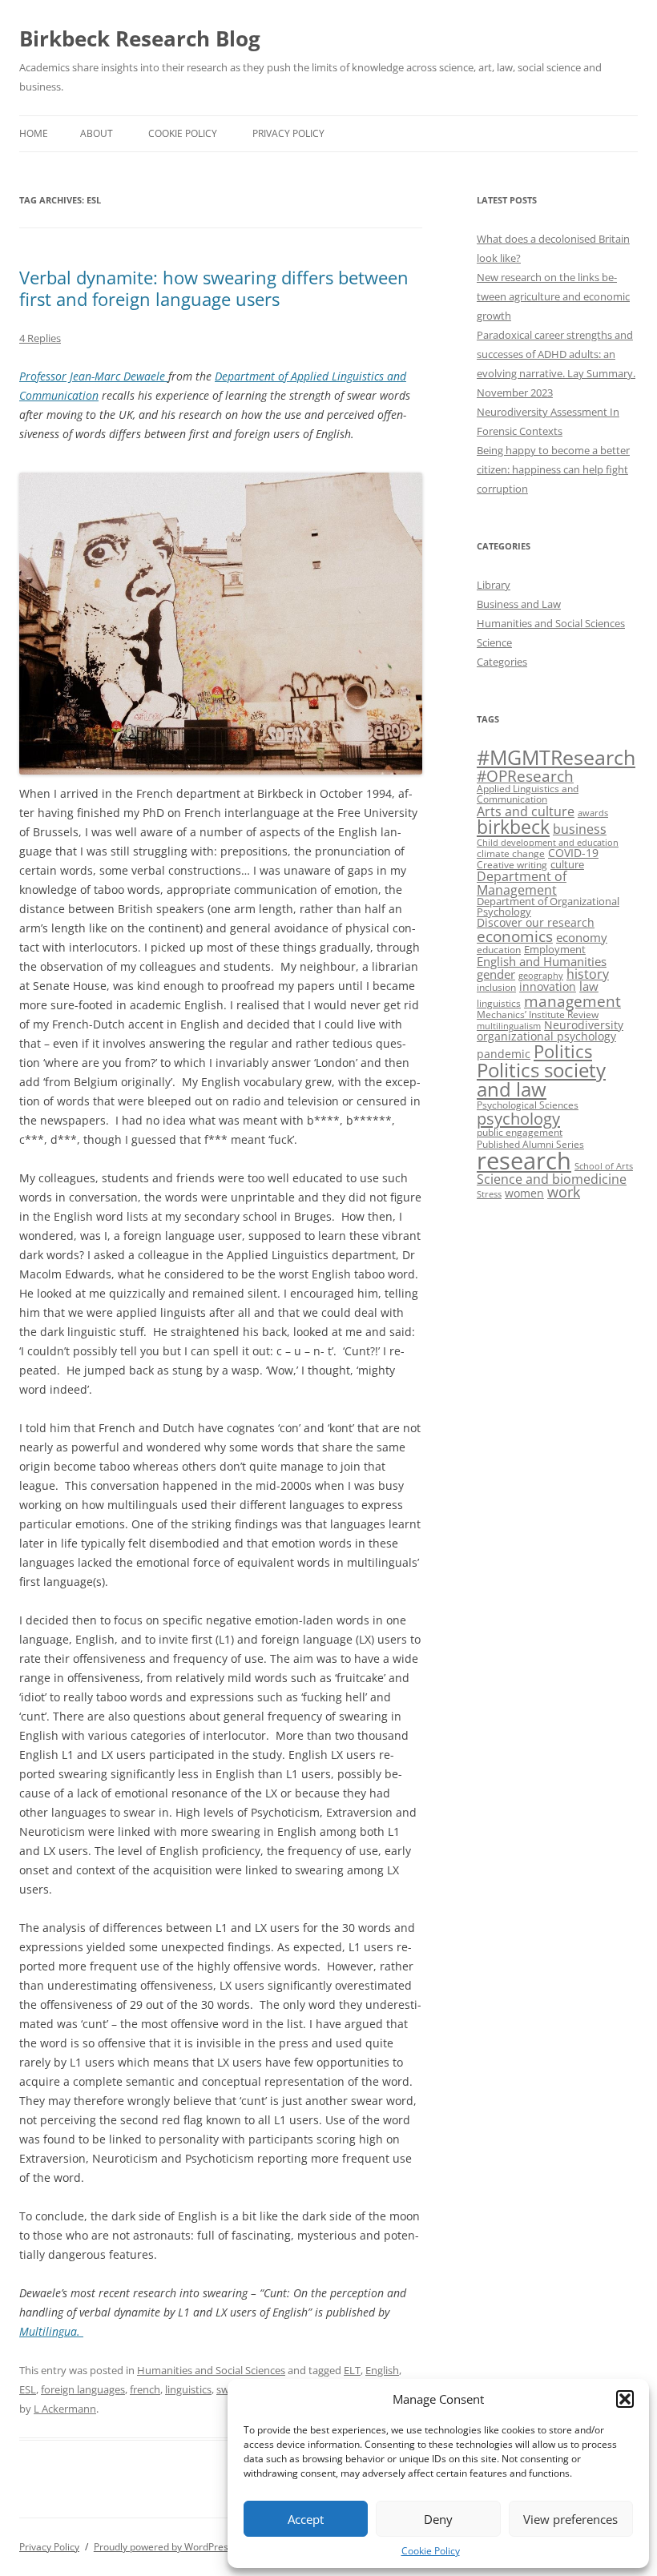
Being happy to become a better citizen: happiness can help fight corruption (553, 469)
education (499, 950)
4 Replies (40, 338)
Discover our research (536, 922)
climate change (511, 853)
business (580, 829)
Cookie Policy (431, 2551)
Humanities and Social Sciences (211, 2370)
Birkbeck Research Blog (140, 38)
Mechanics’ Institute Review (538, 1014)
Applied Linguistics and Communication (528, 794)
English (382, 2370)
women (524, 1193)
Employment (555, 949)
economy (582, 938)
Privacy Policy (288, 133)
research (524, 1161)
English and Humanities (542, 962)
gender (496, 974)
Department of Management (522, 883)
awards (593, 813)
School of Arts (604, 1166)
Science (494, 642)
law (589, 986)
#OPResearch (525, 776)
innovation (548, 986)
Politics (563, 1051)
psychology (518, 1118)
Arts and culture (526, 811)
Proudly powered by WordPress (163, 2547)
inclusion (496, 987)
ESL (28, 2389)
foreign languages (83, 2389)
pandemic (504, 1054)
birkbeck (513, 827)
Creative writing (512, 865)
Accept (306, 2519)
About (97, 133)
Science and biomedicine (552, 1179)
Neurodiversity (584, 1025)
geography (541, 976)
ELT (352, 2370)
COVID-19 (573, 853)
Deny (438, 2519)
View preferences (570, 2519)
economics (515, 936)
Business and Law (519, 604)
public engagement (520, 1132)
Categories (502, 662)
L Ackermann (65, 2409)
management (572, 1001)
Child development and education (548, 843)
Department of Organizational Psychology (548, 906)
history (588, 974)
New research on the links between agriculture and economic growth (553, 296)
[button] (625, 2399)
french (145, 2389)
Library (494, 585)
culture (567, 864)
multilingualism (509, 1026)
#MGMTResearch (556, 757)
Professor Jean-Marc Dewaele (94, 376)
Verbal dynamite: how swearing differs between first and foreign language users (214, 288)
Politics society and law (541, 1079)
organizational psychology (546, 1036)
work (564, 1192)
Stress (489, 1194)
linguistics (188, 2389)
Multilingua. (51, 2331)
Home (34, 133)
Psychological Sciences (528, 1105)
